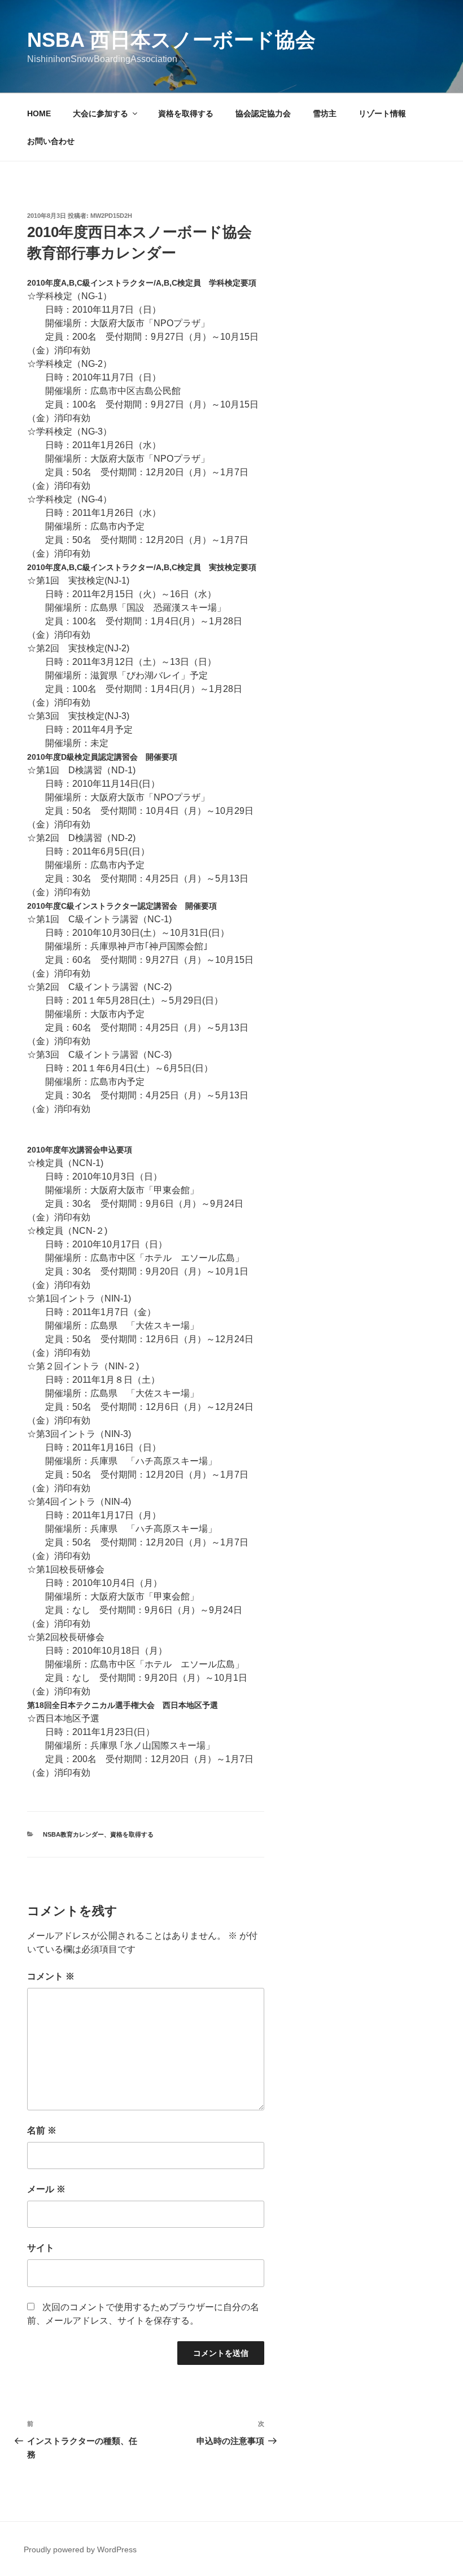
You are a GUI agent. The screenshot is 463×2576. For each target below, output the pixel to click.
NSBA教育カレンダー (73, 1834)
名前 (42, 2130)
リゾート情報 (382, 113)
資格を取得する (186, 113)
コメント (51, 1976)
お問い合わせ (51, 141)
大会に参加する (101, 113)
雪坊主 (325, 113)
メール (46, 2189)
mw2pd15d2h (111, 216)
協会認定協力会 (263, 113)
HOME (39, 113)
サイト (41, 2248)
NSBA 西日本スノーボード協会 (171, 40)
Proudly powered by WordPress (80, 2549)
